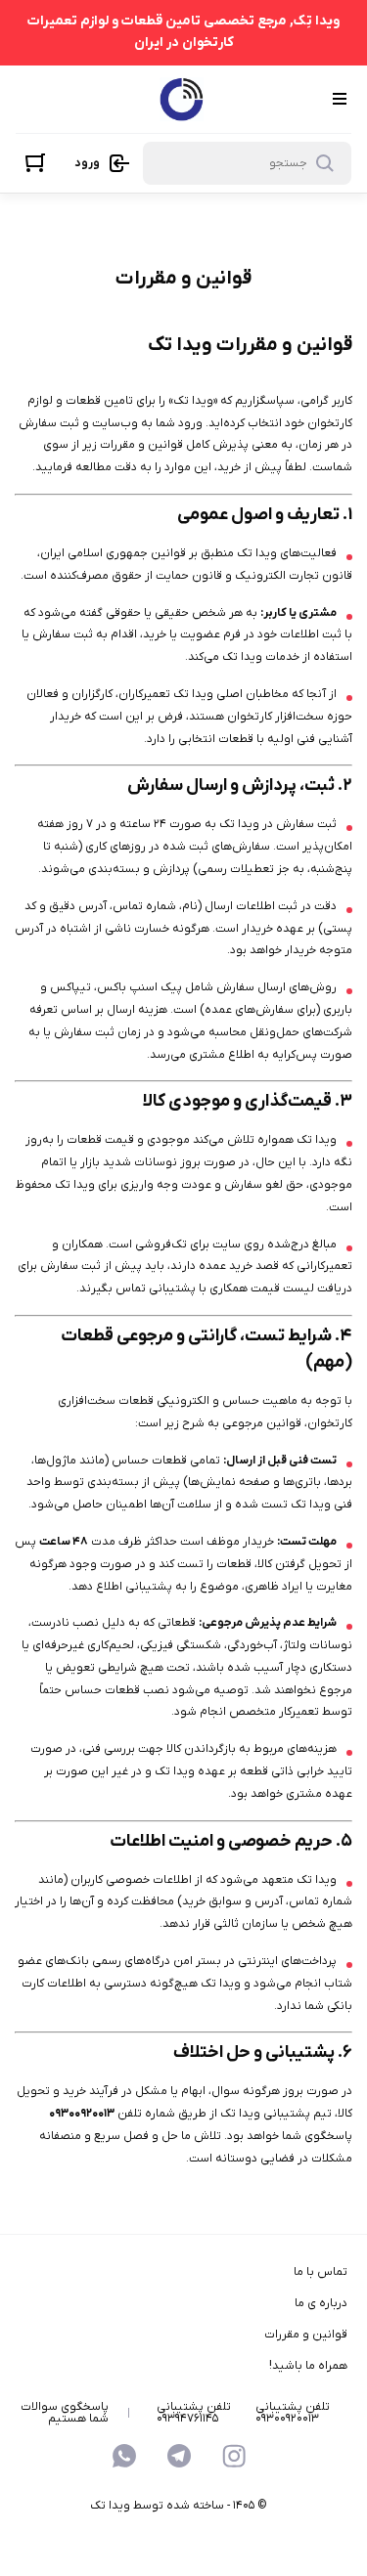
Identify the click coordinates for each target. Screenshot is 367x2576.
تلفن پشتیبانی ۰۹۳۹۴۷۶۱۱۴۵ (194, 2413)
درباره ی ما (321, 2303)
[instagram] (234, 2456)
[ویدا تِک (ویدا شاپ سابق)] (182, 99)
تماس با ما (321, 2272)
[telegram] (179, 2456)
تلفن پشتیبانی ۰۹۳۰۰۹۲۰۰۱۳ (293, 2413)
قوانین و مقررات (306, 2335)
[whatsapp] (124, 2456)
